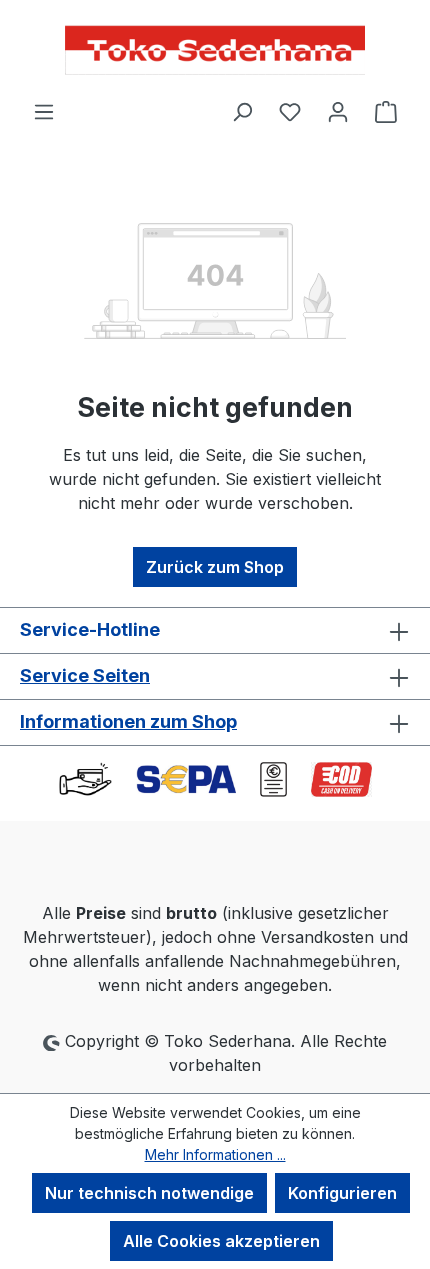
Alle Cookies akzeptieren (221, 1241)
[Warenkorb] (386, 111)
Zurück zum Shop (215, 567)
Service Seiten (85, 675)
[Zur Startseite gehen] (215, 49)
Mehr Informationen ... (215, 1154)
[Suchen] (242, 111)
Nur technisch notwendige (149, 1193)
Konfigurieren (342, 1193)
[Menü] (44, 111)
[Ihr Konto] (338, 111)
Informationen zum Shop (128, 721)
